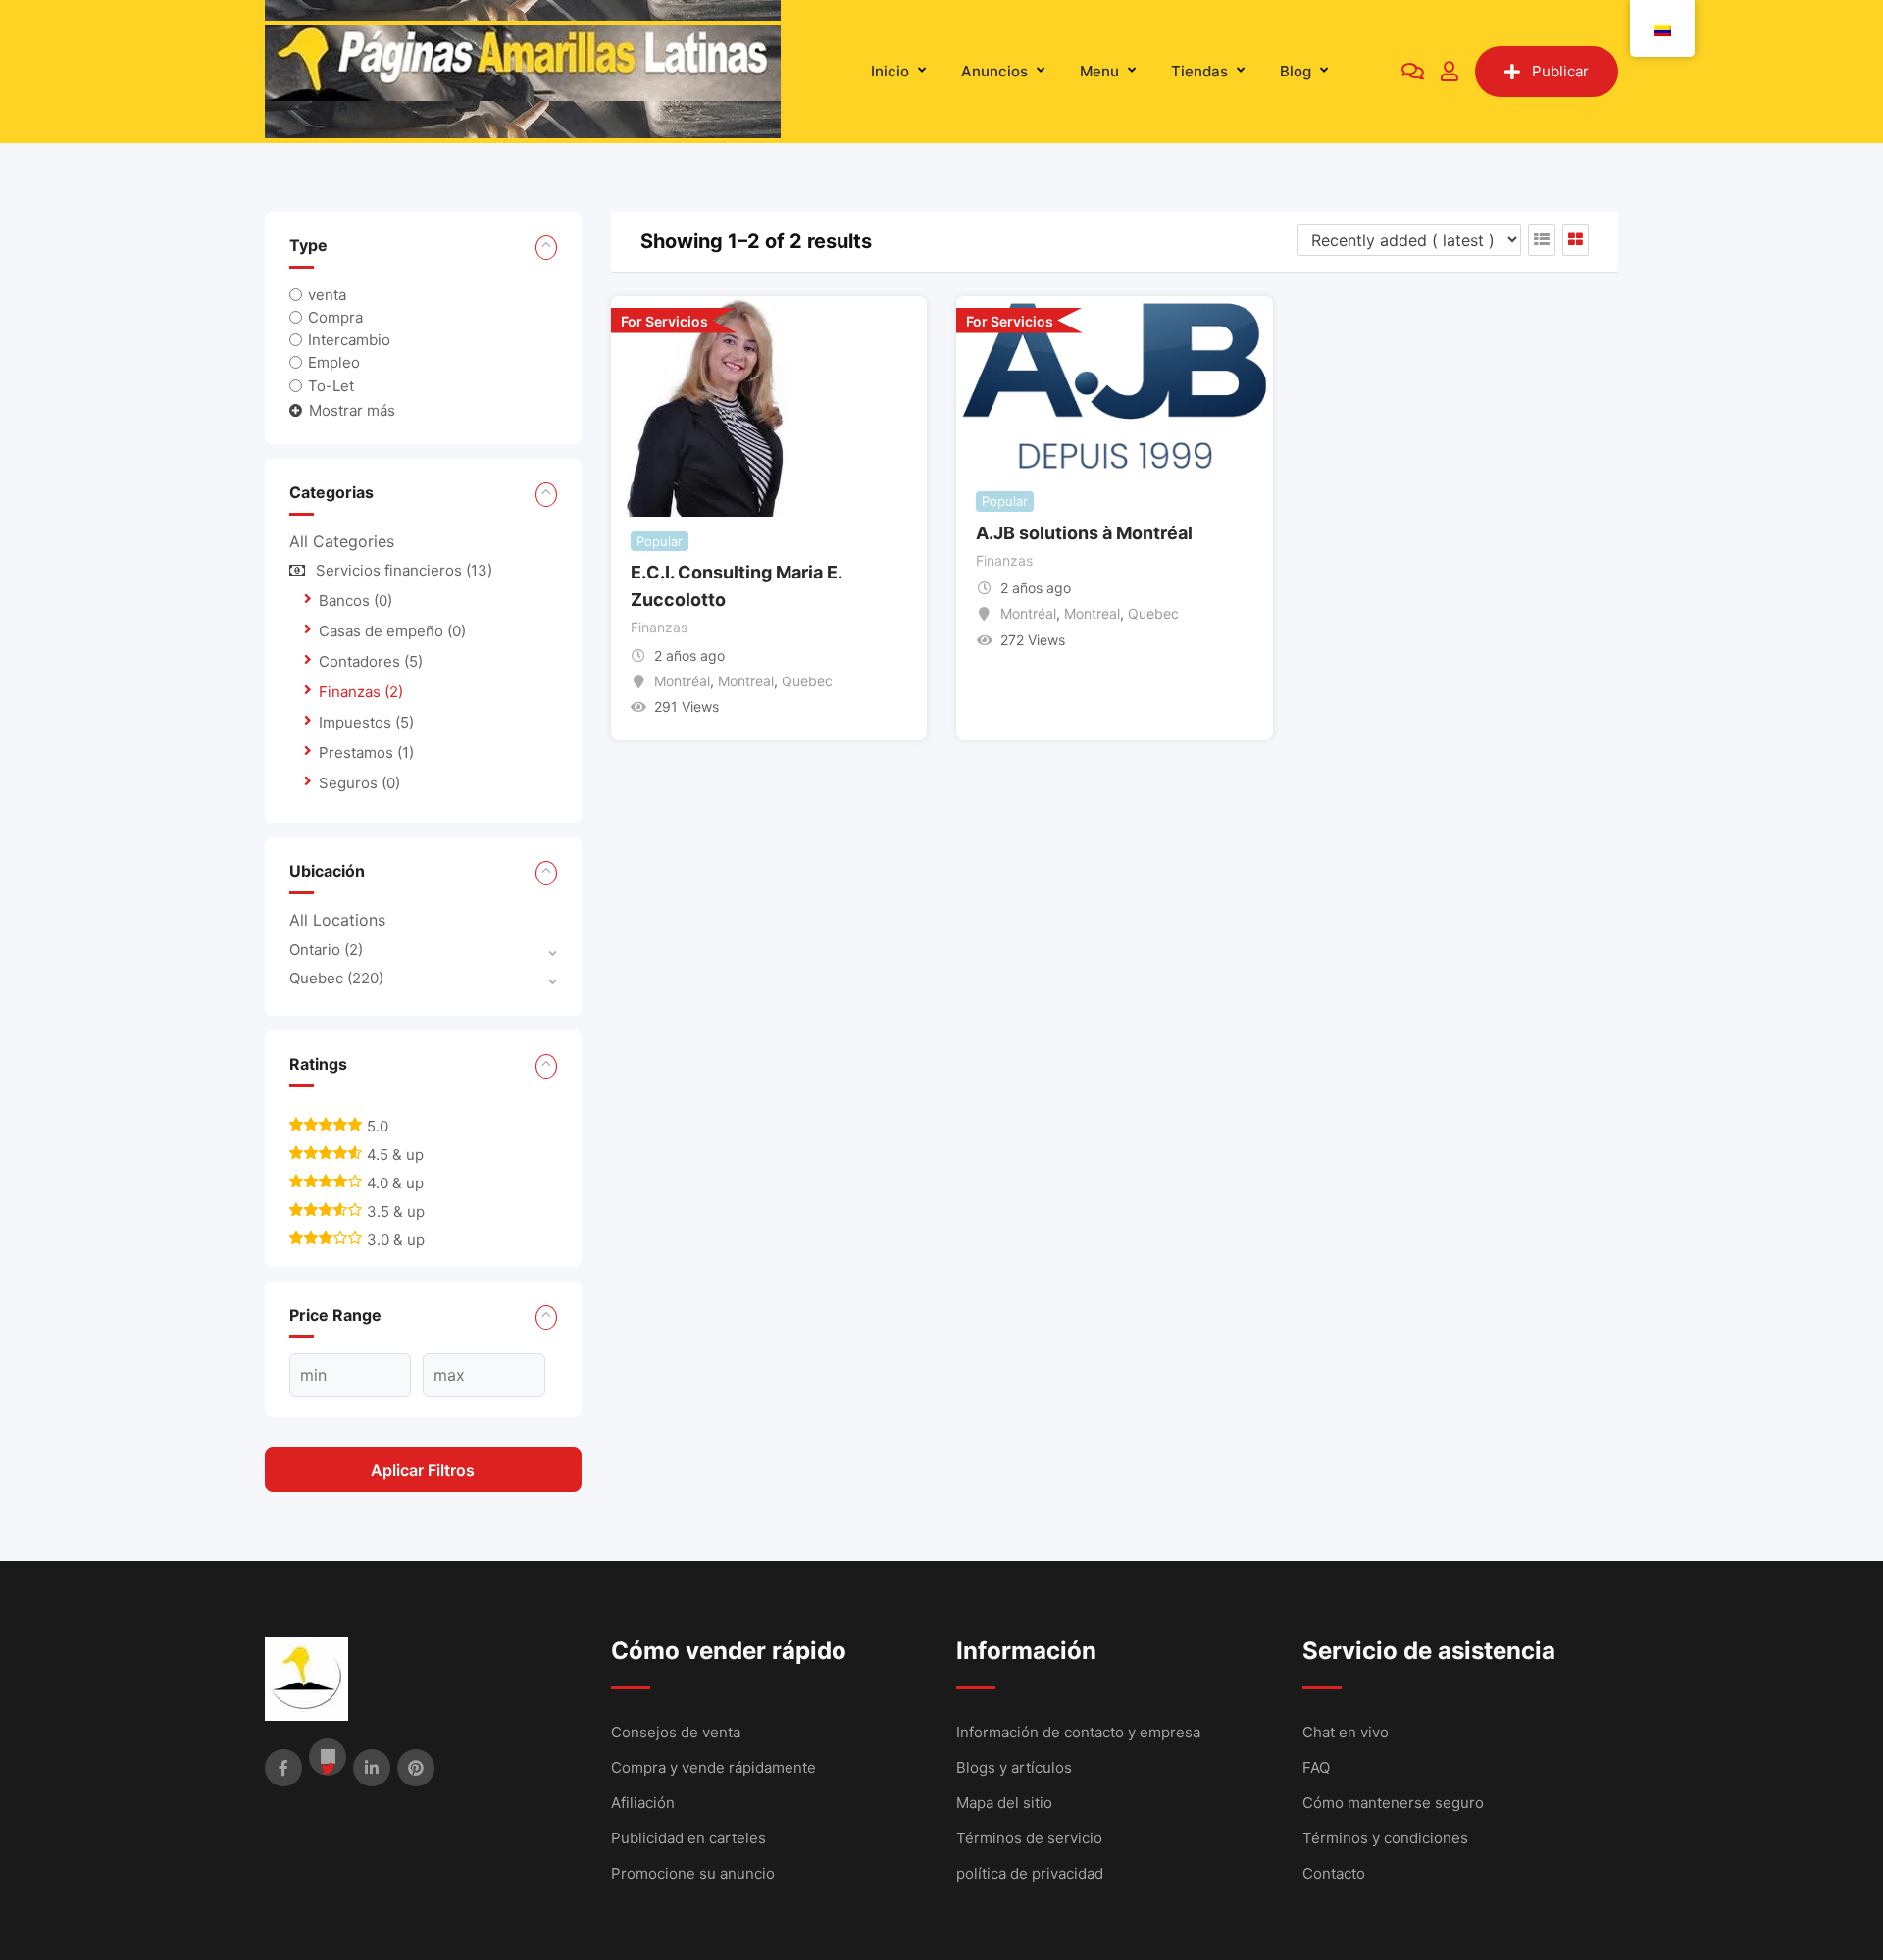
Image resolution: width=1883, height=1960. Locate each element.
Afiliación (643, 1803)
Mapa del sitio (1004, 1803)
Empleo (334, 362)
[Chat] (1413, 72)
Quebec (336, 978)
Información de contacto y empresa (1078, 1732)
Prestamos (366, 753)
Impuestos (366, 722)
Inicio (890, 71)
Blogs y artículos (1014, 1767)
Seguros (359, 783)
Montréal (682, 681)
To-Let (331, 385)
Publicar (1560, 71)
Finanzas (361, 692)
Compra (335, 317)
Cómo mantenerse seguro (1393, 1803)
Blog (1296, 71)
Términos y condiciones (1385, 1838)
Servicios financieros (404, 570)
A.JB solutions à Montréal (1084, 533)
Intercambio (349, 340)
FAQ (1316, 1767)
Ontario (326, 950)
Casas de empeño (392, 631)
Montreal (746, 681)
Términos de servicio (1029, 1838)
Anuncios (994, 71)
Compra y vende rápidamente (713, 1767)
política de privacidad (1030, 1873)
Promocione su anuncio (693, 1873)
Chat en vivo (1346, 1732)
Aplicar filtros (423, 1470)
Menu (1099, 71)
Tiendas (1199, 71)
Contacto (1334, 1873)
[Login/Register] (1450, 72)
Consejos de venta (676, 1732)
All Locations (337, 920)
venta (327, 295)
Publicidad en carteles (688, 1838)
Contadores (371, 661)
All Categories (342, 541)
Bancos (356, 601)
